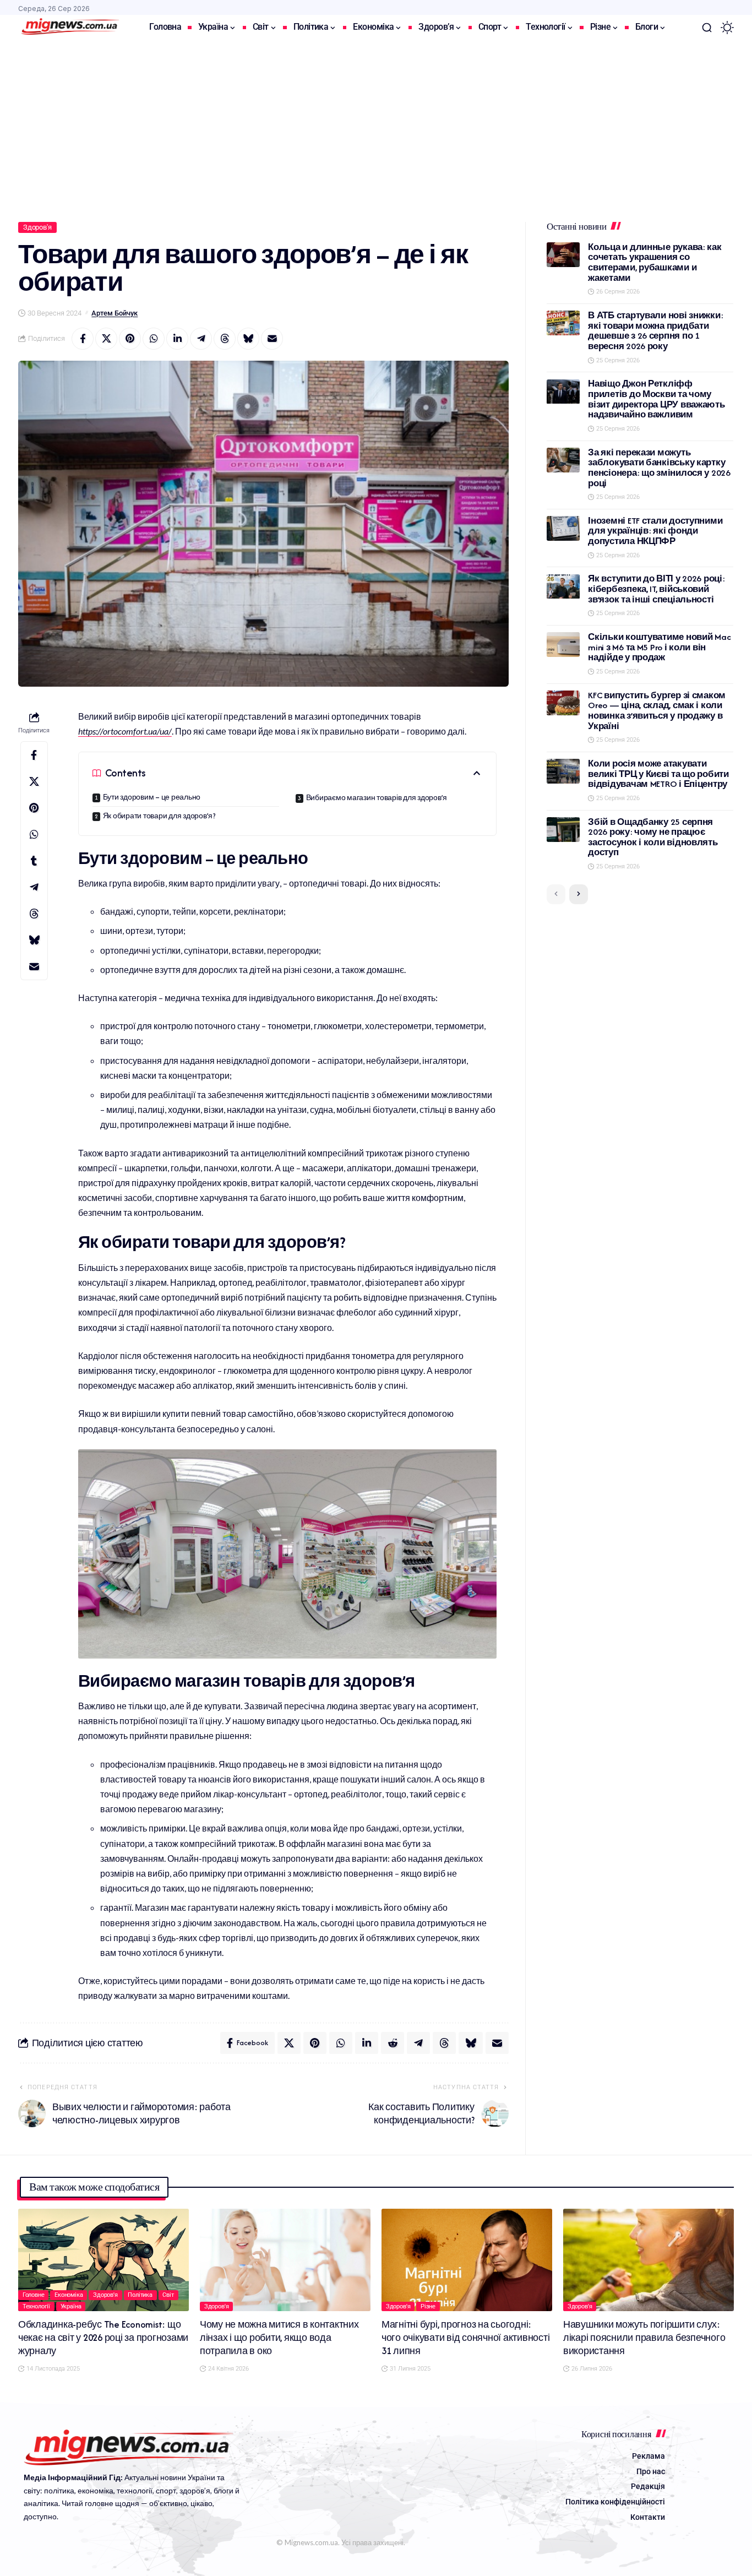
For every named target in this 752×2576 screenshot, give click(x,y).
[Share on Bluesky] (248, 339)
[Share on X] (106, 339)
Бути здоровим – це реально (152, 797)
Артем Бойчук (115, 313)
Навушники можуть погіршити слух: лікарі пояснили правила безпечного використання (644, 2338)
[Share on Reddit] (393, 2043)
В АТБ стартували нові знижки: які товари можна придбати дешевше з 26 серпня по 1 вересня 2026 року (655, 331)
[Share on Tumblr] (34, 861)
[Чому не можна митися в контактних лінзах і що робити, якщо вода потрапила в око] (285, 2260)
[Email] (272, 339)
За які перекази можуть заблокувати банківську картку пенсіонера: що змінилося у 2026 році (659, 468)
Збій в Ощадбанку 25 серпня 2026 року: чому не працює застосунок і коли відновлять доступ (653, 837)
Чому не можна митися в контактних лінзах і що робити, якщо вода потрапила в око (279, 2338)
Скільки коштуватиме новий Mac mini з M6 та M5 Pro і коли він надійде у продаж (659, 647)
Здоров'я (37, 227)
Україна (71, 2306)
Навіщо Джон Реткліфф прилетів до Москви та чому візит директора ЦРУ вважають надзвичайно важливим (656, 400)
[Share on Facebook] (83, 339)
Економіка (69, 2295)
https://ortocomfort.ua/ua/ (125, 731)
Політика (140, 2295)
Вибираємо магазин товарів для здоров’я (377, 798)
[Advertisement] (376, 123)
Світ (168, 2295)
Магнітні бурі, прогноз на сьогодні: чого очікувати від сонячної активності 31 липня (466, 2338)
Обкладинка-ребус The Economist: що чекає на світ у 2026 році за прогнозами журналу (103, 2338)
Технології (37, 2306)
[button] (707, 28)
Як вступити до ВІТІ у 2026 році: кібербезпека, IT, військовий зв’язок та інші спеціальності (656, 589)
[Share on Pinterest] (130, 339)
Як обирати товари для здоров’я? (159, 816)
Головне (34, 2295)
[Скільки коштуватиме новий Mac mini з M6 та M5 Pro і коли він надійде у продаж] (563, 645)
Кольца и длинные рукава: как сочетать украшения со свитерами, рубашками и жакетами (655, 262)
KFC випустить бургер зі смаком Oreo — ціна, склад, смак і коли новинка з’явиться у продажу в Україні (657, 711)
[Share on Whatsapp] (154, 339)
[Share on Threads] (225, 339)
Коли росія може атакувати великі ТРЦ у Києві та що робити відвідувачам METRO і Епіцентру (658, 774)
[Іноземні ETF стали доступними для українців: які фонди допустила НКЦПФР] (563, 528)
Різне (428, 2306)
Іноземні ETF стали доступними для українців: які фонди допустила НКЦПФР (655, 531)
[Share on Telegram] (201, 339)
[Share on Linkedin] (177, 339)
